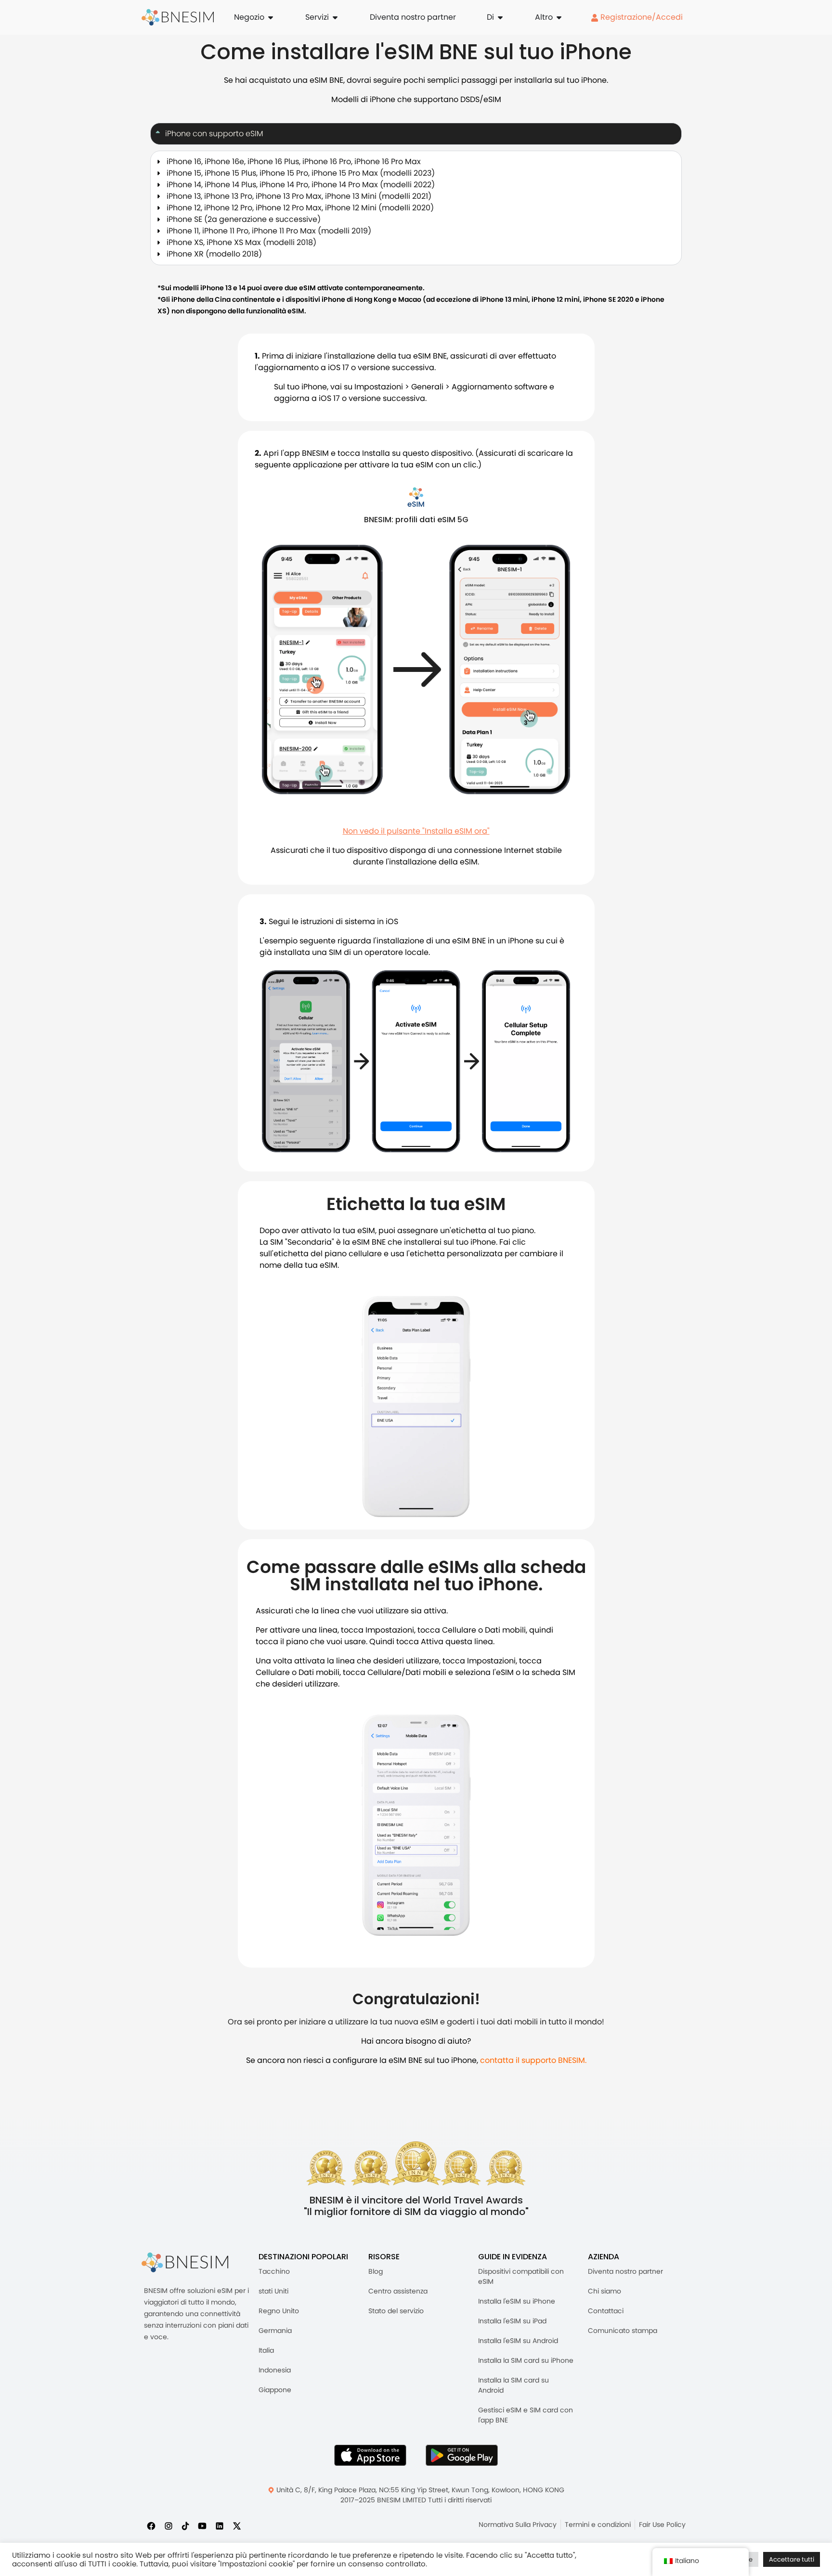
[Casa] (178, 17)
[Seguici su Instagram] (169, 2525)
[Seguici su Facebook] (151, 2525)
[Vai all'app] (416, 497)
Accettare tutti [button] (792, 2559)
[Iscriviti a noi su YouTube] (202, 2525)
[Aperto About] (500, 17)
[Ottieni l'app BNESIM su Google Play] (462, 2455)
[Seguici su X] (237, 2525)
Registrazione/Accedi (641, 17)
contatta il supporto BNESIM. (533, 2060)
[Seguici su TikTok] (185, 2525)
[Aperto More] (559, 17)
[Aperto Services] (335, 17)
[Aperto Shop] (271, 17)
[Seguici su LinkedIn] (220, 2525)
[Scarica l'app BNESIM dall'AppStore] (370, 2455)
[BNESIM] (185, 2262)
